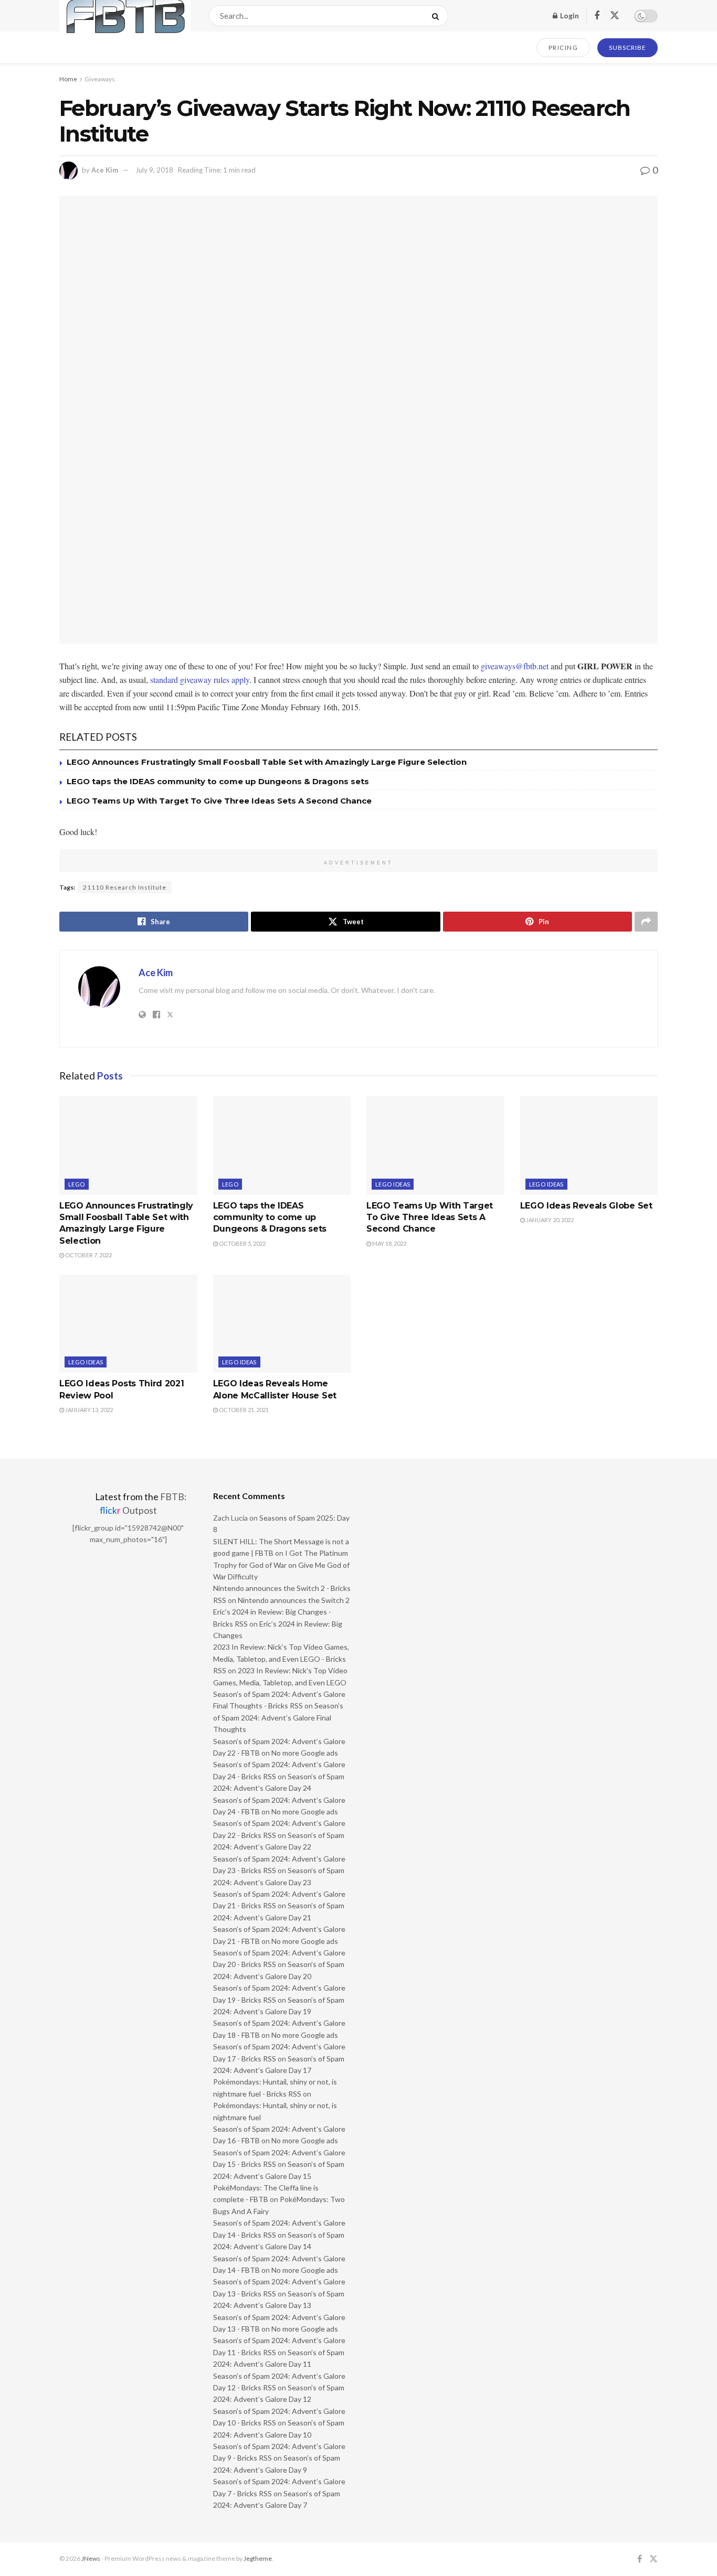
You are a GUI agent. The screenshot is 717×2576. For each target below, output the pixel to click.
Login (569, 15)
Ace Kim (105, 170)
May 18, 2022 (389, 1243)
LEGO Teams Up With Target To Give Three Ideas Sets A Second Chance (219, 801)
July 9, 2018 (154, 170)
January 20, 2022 (549, 1220)
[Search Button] (437, 16)
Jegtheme (258, 2558)
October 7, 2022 (88, 1255)
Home (68, 79)
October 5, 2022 (242, 1243)
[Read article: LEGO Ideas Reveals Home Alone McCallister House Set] (282, 1324)
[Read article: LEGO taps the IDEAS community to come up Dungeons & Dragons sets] (282, 1146)
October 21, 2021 (243, 1410)
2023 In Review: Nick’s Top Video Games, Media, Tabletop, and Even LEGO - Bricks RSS (281, 1659)
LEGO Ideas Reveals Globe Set (586, 1206)
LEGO (77, 1184)
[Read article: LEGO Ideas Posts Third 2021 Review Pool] (128, 1324)
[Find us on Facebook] (597, 16)
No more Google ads (305, 1753)
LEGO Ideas (393, 1184)
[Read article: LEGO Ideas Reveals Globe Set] (589, 1146)
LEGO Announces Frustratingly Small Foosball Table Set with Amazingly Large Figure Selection (267, 762)
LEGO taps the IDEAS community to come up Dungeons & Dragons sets (218, 781)
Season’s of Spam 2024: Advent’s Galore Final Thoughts (278, 1717)
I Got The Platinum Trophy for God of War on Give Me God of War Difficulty (281, 1565)
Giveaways (100, 79)
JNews (91, 2558)
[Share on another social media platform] (646, 922)
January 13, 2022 (88, 1410)
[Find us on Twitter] (615, 16)
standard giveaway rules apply (200, 680)
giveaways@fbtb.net (515, 666)
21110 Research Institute (125, 887)
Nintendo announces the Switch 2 (294, 1600)
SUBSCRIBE (628, 47)
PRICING (563, 47)
